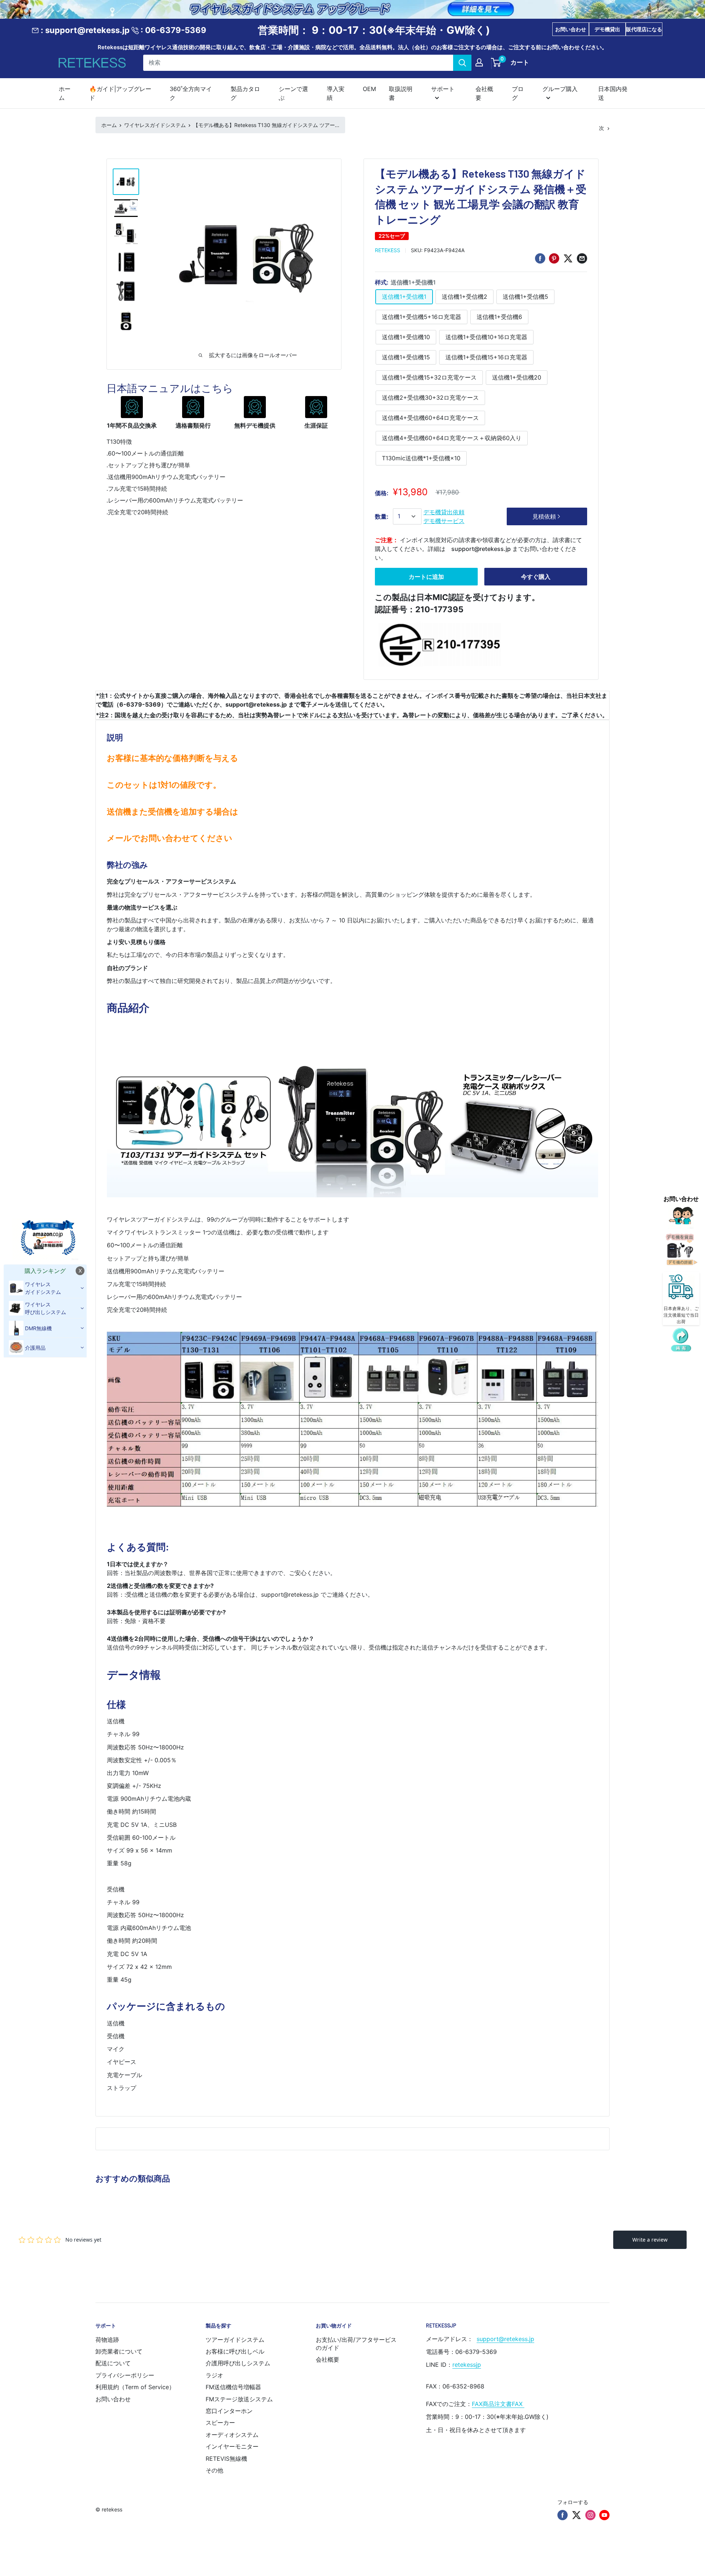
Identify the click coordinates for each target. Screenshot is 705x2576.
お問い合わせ (571, 29)
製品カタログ (245, 93)
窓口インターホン (229, 2411)
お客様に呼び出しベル (235, 2351)
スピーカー (220, 2423)
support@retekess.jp (505, 2339)
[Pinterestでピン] (554, 258)
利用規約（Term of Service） (135, 2387)
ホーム (65, 93)
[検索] (462, 62)
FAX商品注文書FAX (498, 2404)
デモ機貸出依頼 (444, 512)
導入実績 (336, 93)
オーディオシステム (232, 2435)
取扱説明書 (401, 93)
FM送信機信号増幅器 (233, 2387)
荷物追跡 (107, 2340)
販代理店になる (644, 29)
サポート (443, 88)
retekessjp (467, 2365)
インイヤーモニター (232, 2446)
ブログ (518, 93)
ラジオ (214, 2375)
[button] (681, 1340)
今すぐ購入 (536, 577)
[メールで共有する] (582, 258)
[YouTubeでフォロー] (604, 2515)
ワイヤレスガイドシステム (155, 125)
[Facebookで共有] (540, 258)
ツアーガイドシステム (235, 2340)
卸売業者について (119, 2351)
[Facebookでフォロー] (563, 2515)
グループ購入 (560, 88)
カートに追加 (426, 577)
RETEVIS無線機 (226, 2459)
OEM (369, 88)
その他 (214, 2470)
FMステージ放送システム (239, 2399)
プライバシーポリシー (125, 2375)
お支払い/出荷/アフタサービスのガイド (356, 2344)
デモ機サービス (444, 521)
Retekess (388, 250)
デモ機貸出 (607, 29)
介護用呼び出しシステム (238, 2363)
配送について (113, 2363)
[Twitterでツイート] (568, 258)
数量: (382, 516)
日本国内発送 (613, 93)
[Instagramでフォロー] (590, 2515)
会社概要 (484, 93)
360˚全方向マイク (191, 93)
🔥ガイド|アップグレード (120, 93)
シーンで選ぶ (293, 93)
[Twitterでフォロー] (576, 2515)
